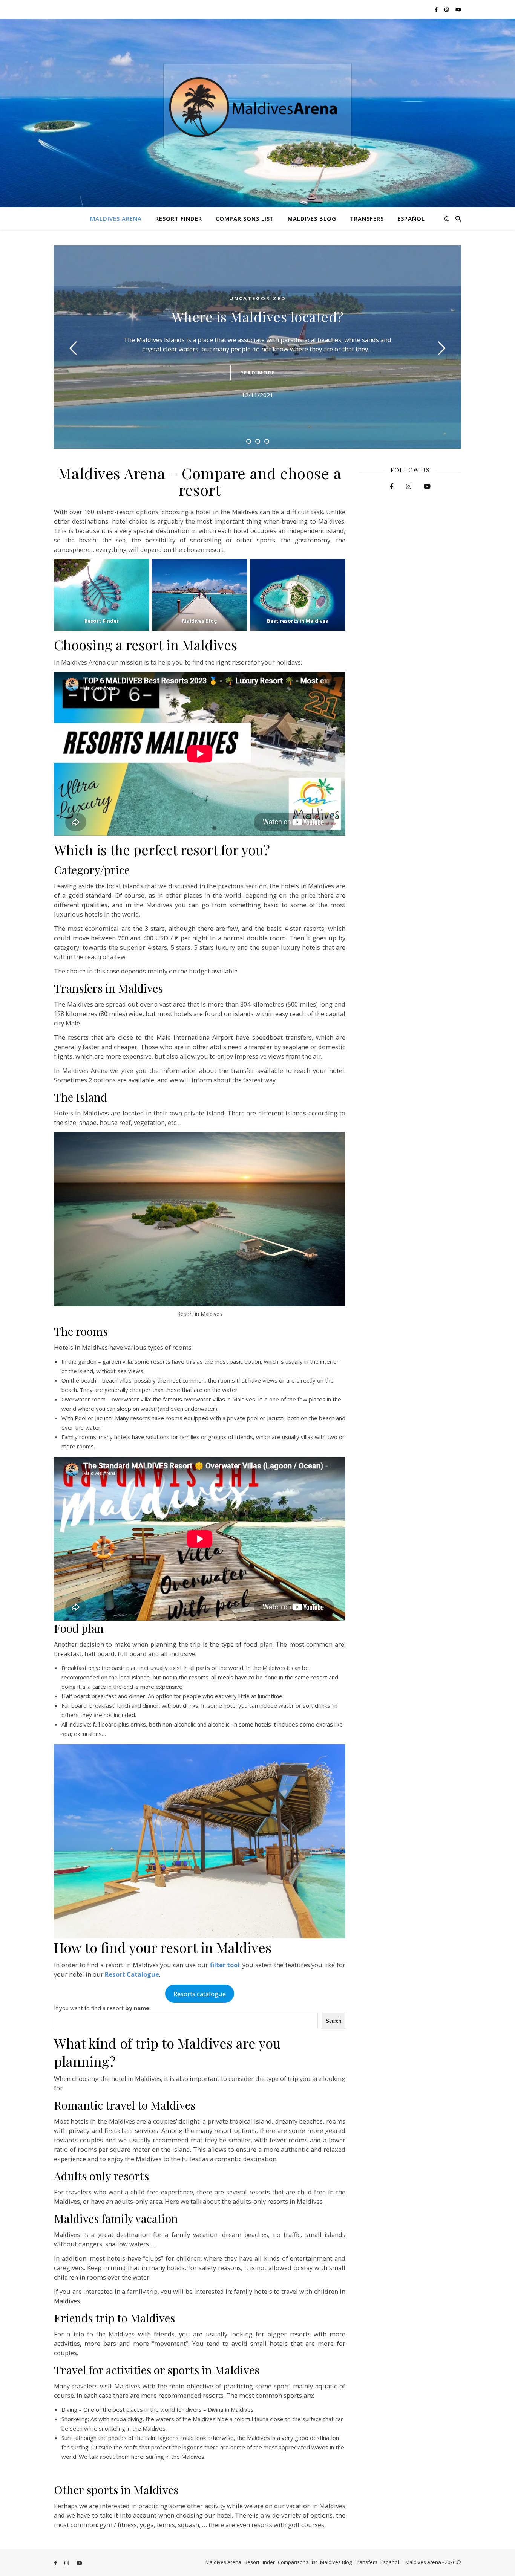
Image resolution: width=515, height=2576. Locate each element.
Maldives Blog (312, 218)
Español (411, 218)
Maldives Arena (116, 218)
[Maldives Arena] (257, 113)
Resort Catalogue (132, 1974)
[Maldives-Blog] (200, 595)
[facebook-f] (437, 9)
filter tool (225, 1965)
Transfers (367, 218)
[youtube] (458, 9)
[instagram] (447, 9)
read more (258, 373)
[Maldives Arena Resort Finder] (102, 595)
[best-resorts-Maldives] (298, 595)
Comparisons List (245, 218)
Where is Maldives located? (258, 316)
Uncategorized (258, 298)
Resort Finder (179, 218)
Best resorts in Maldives (298, 621)
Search (333, 2021)
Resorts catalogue (200, 1994)
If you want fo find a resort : (102, 2008)
